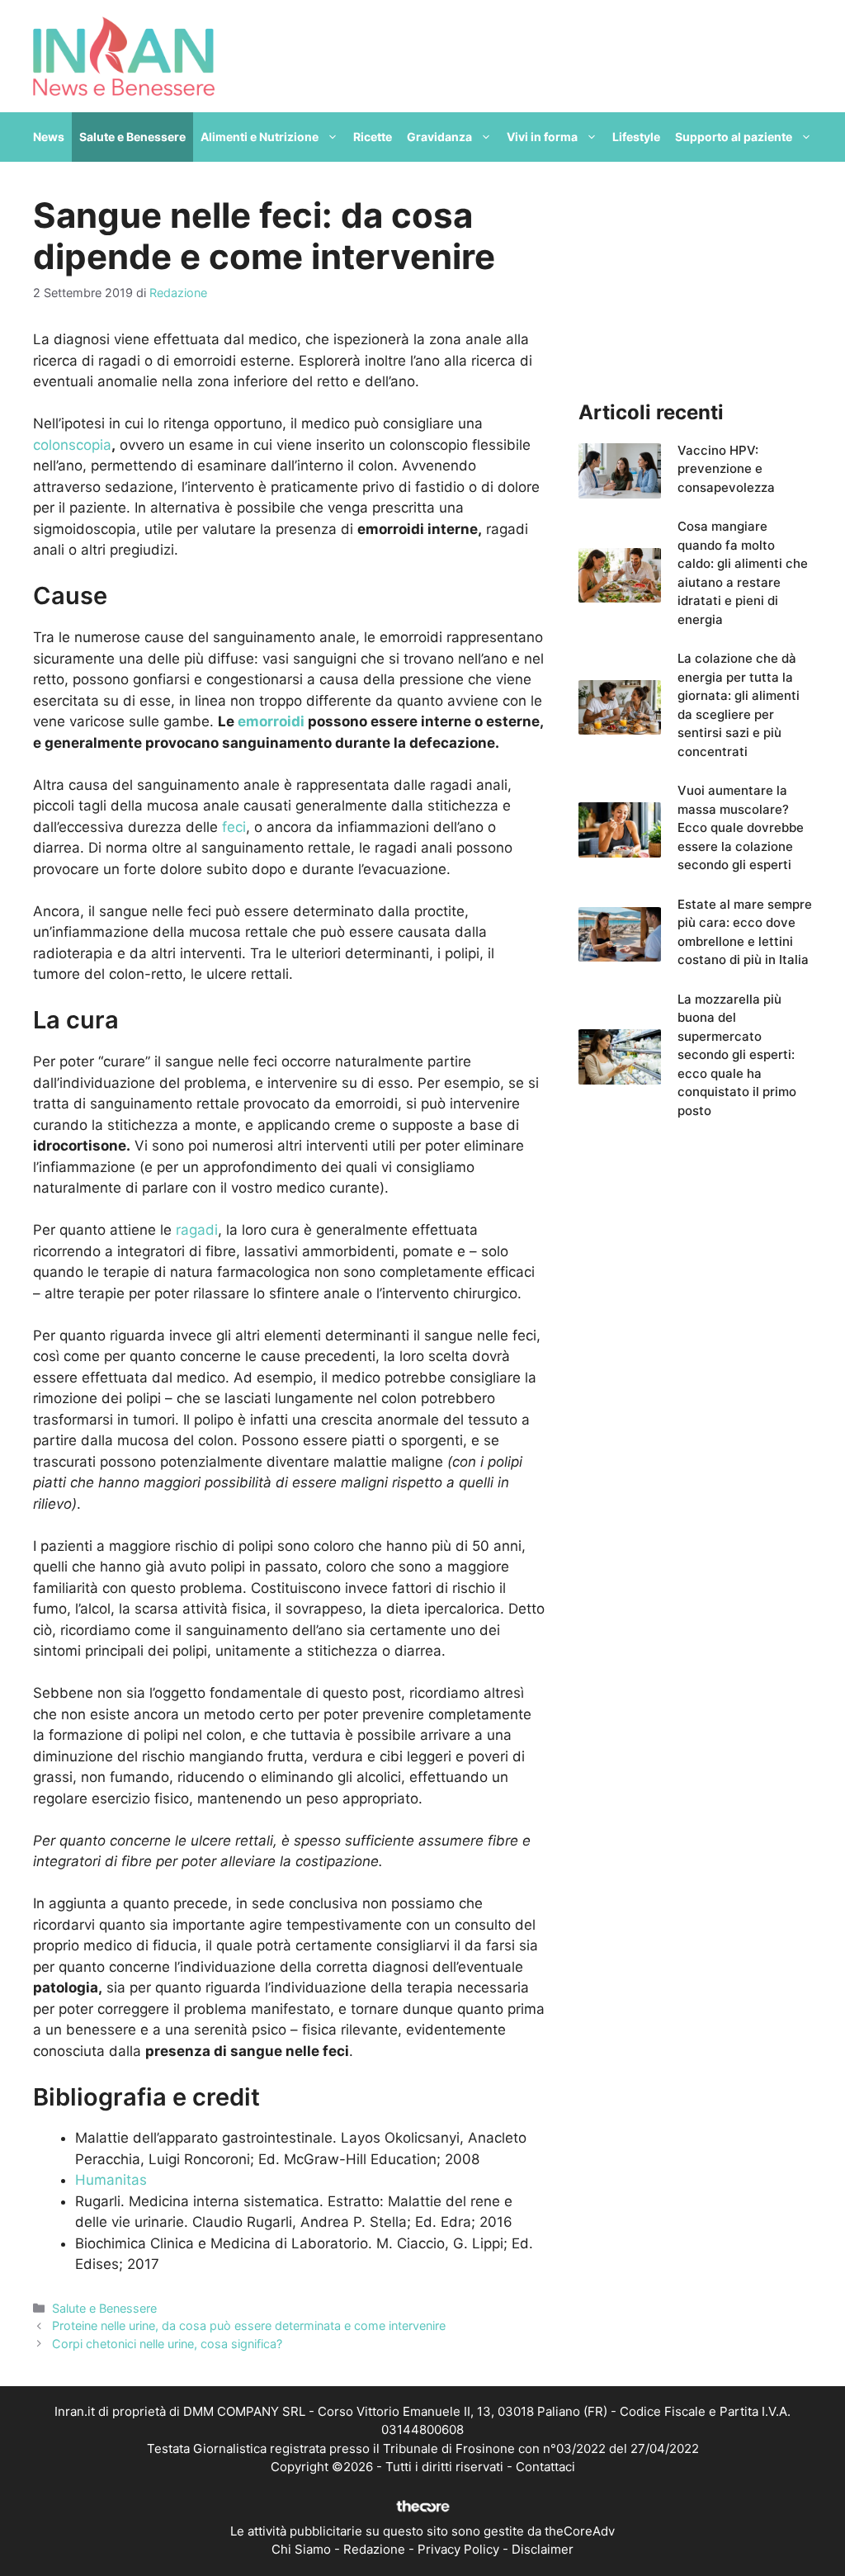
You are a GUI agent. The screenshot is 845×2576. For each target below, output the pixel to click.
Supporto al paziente (734, 137)
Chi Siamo (301, 2549)
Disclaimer (543, 2549)
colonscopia (72, 445)
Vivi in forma (542, 137)
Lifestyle (636, 137)
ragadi (197, 1230)
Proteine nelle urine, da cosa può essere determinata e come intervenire (249, 2325)
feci (234, 827)
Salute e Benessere (132, 137)
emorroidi (271, 721)
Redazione (374, 2549)
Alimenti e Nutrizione (260, 137)
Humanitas (111, 2180)
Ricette (373, 137)
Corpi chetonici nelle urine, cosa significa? (167, 2344)
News (49, 137)
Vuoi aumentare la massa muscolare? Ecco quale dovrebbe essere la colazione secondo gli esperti (741, 827)
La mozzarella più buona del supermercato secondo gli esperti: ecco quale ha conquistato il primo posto (737, 1055)
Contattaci (545, 2467)
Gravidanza (439, 137)
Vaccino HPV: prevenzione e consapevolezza (726, 469)
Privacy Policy (458, 2549)
